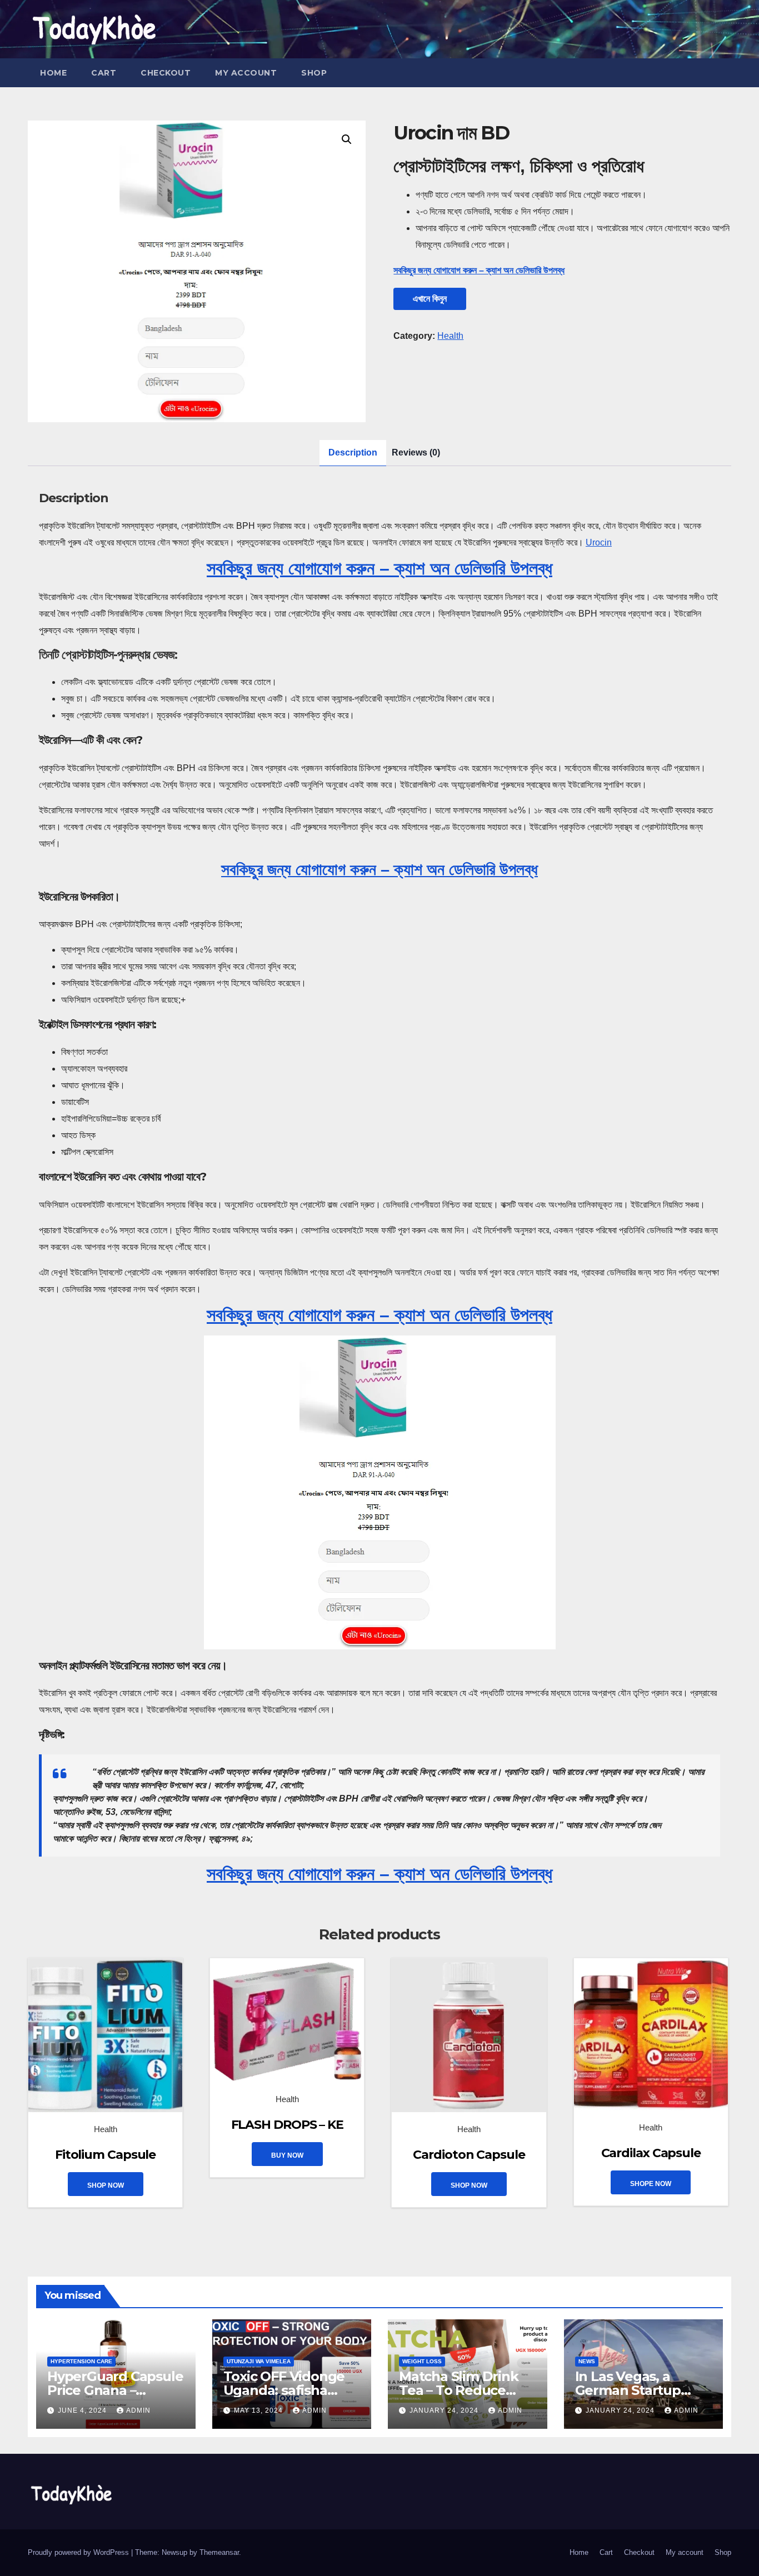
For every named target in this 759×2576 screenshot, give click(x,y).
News (587, 2361)
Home (53, 73)
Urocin (599, 542)
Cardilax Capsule (651, 2153)
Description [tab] (353, 452)
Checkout (166, 73)
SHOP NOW (106, 2185)
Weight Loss (422, 2361)
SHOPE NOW (651, 2184)
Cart (104, 73)
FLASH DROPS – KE (287, 2125)
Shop (314, 73)
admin (138, 2410)
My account (246, 73)
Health (450, 336)
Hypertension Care (81, 2361)
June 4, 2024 (83, 2410)
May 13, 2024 (259, 2410)
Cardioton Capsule (469, 2155)
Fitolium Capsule (105, 2155)
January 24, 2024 (445, 2410)
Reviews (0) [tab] (416, 452)
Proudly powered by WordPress (79, 2552)
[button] (347, 139)
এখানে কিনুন (430, 299)
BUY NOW (287, 2155)
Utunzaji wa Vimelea (259, 2361)
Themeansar (219, 2552)
